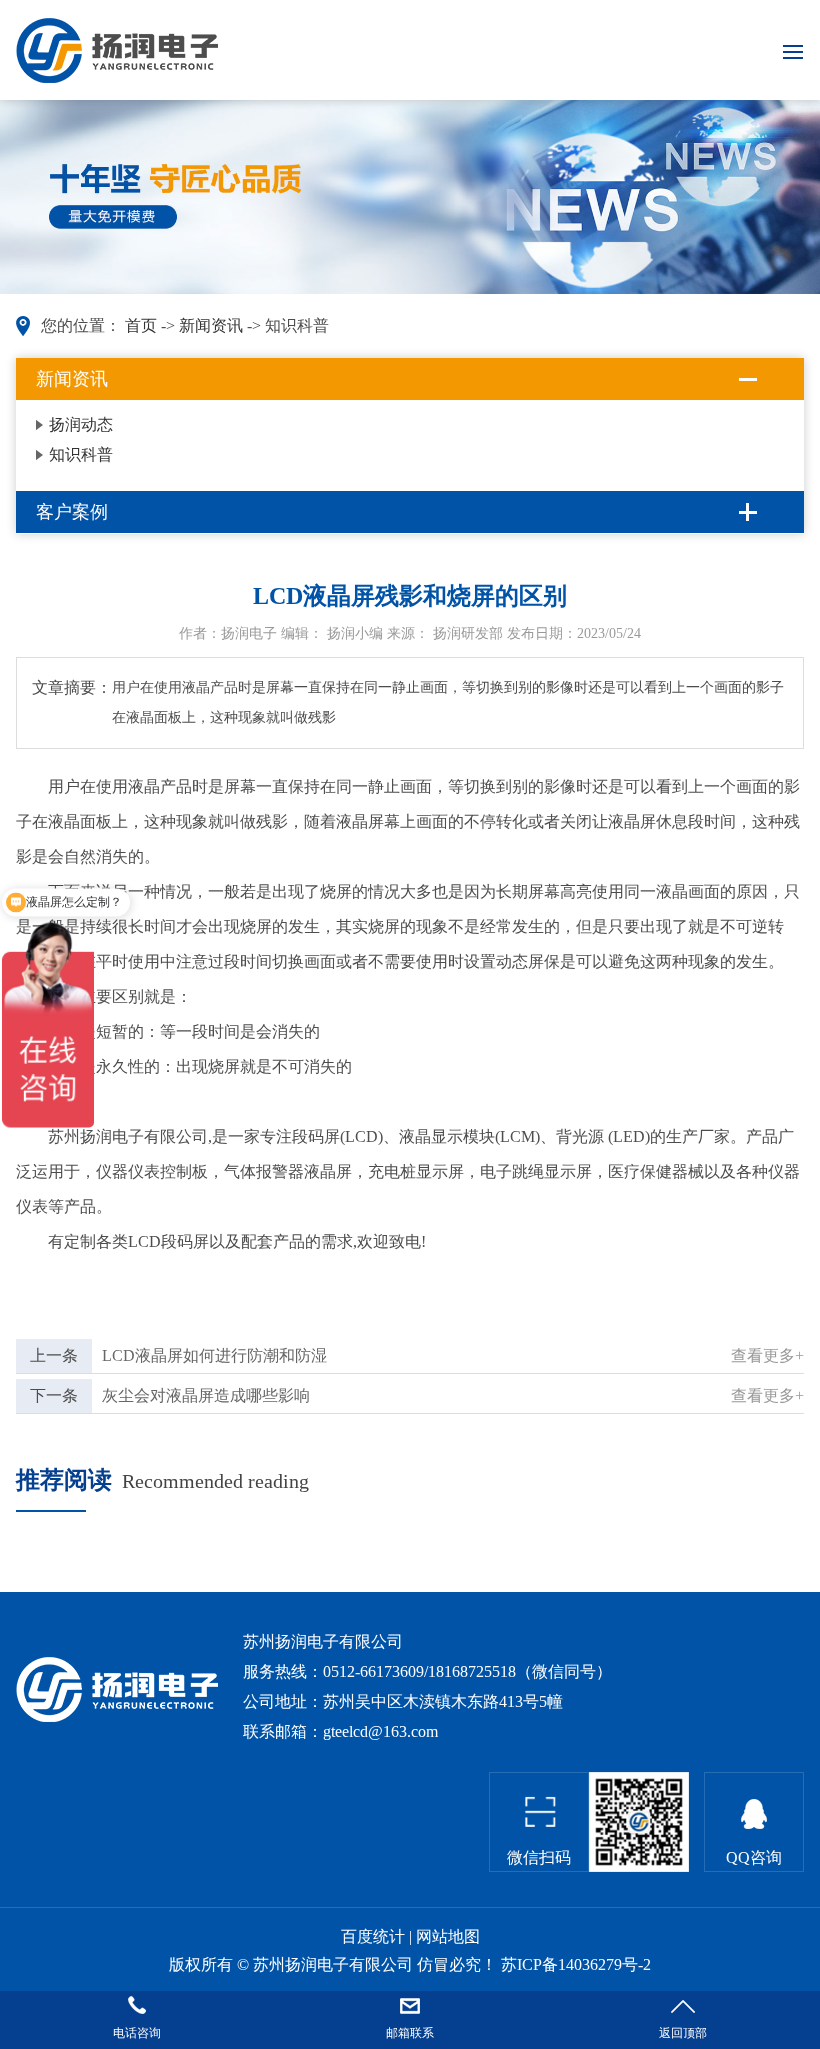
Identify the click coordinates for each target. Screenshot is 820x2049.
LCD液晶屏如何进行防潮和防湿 (214, 1355)
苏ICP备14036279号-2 (576, 1964)
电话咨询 (137, 2033)
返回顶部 (683, 2033)
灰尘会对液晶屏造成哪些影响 (206, 1395)
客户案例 (72, 512)
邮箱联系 (410, 2033)
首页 (141, 325)
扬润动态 (81, 424)
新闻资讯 (211, 325)
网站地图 (448, 1936)
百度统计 (373, 1936)
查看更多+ (767, 1355)
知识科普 (81, 454)
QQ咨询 (754, 1857)
